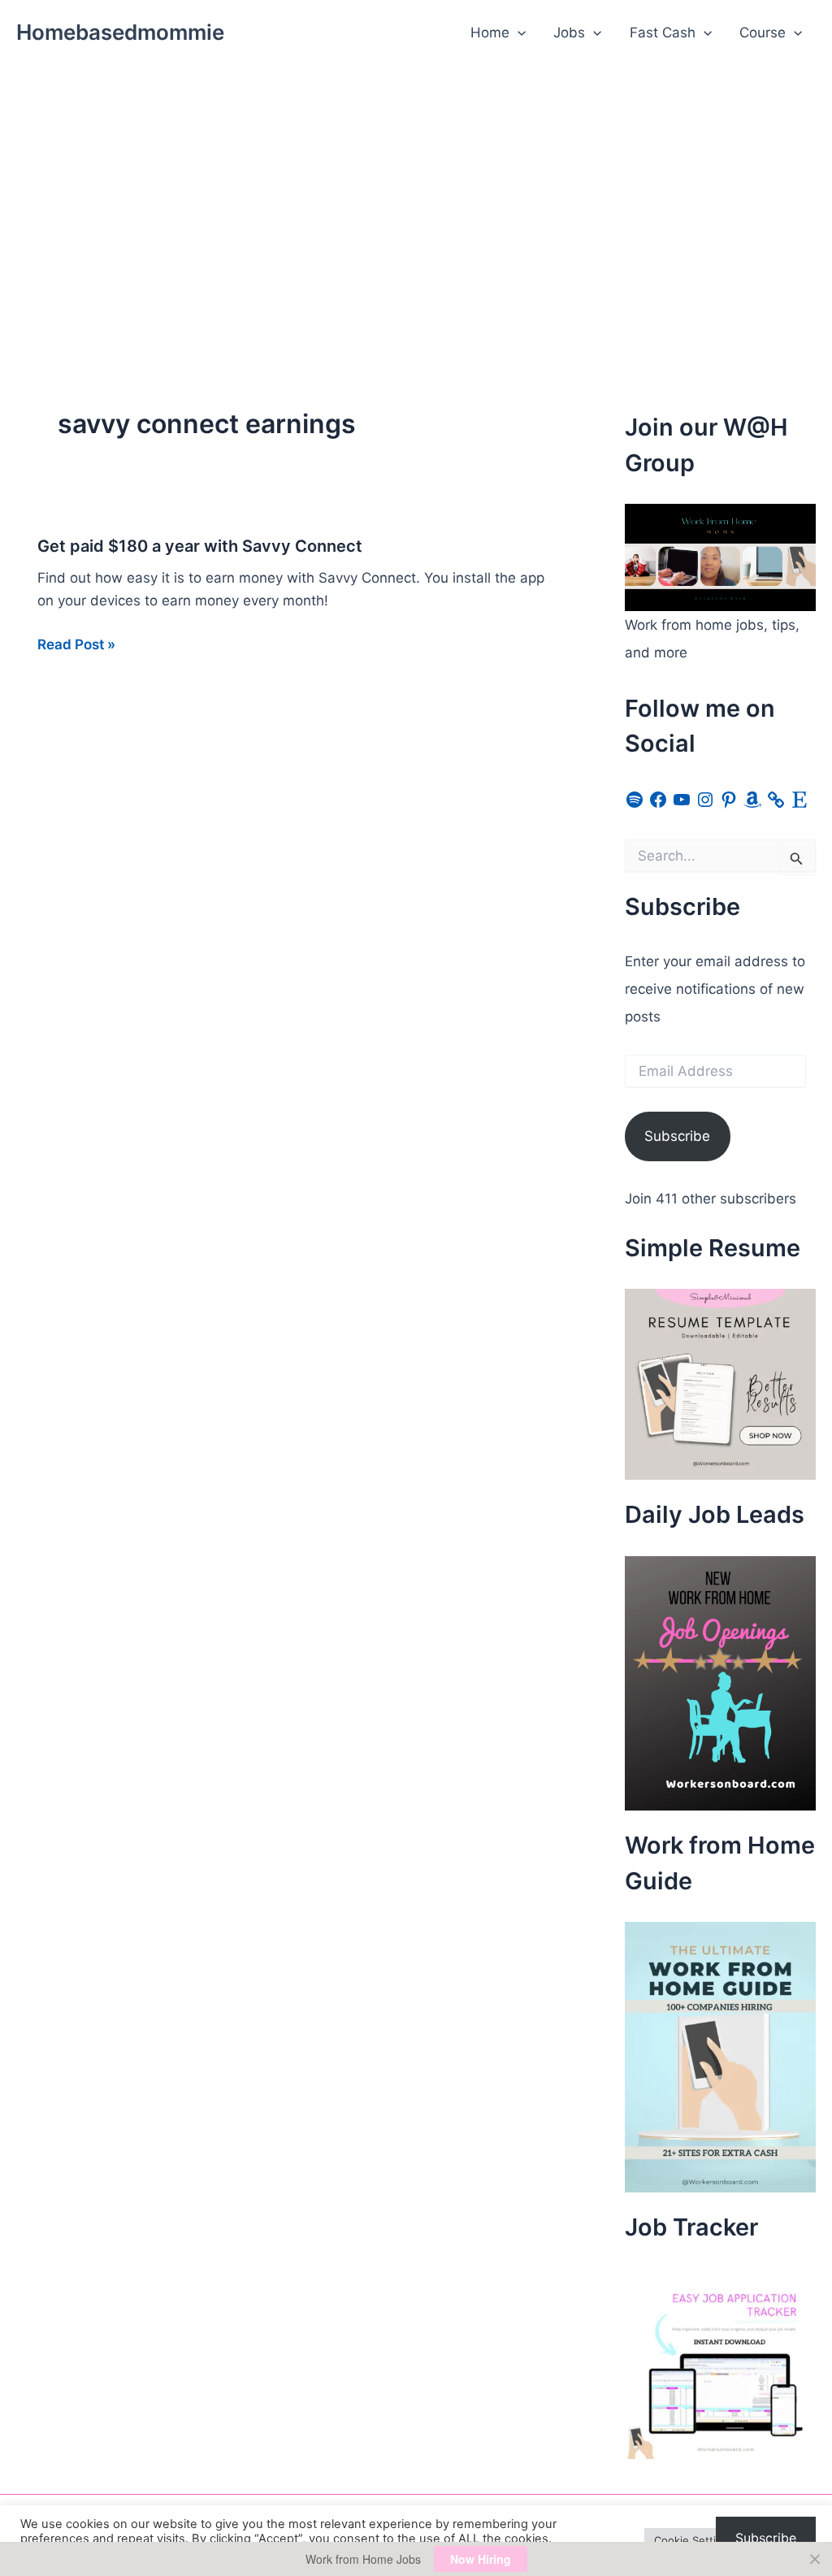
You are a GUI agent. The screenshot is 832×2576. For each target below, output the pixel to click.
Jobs (569, 33)
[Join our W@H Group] (720, 557)
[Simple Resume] (720, 1383)
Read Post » (76, 646)
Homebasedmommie (120, 32)
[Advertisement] (416, 188)
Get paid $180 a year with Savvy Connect (200, 546)
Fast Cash (663, 33)
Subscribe (677, 1136)
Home (490, 33)
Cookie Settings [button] (694, 2540)
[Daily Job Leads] (720, 1682)
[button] (518, 33)
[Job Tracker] (720, 2362)
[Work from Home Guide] (720, 2056)
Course (763, 33)
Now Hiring (481, 2559)
